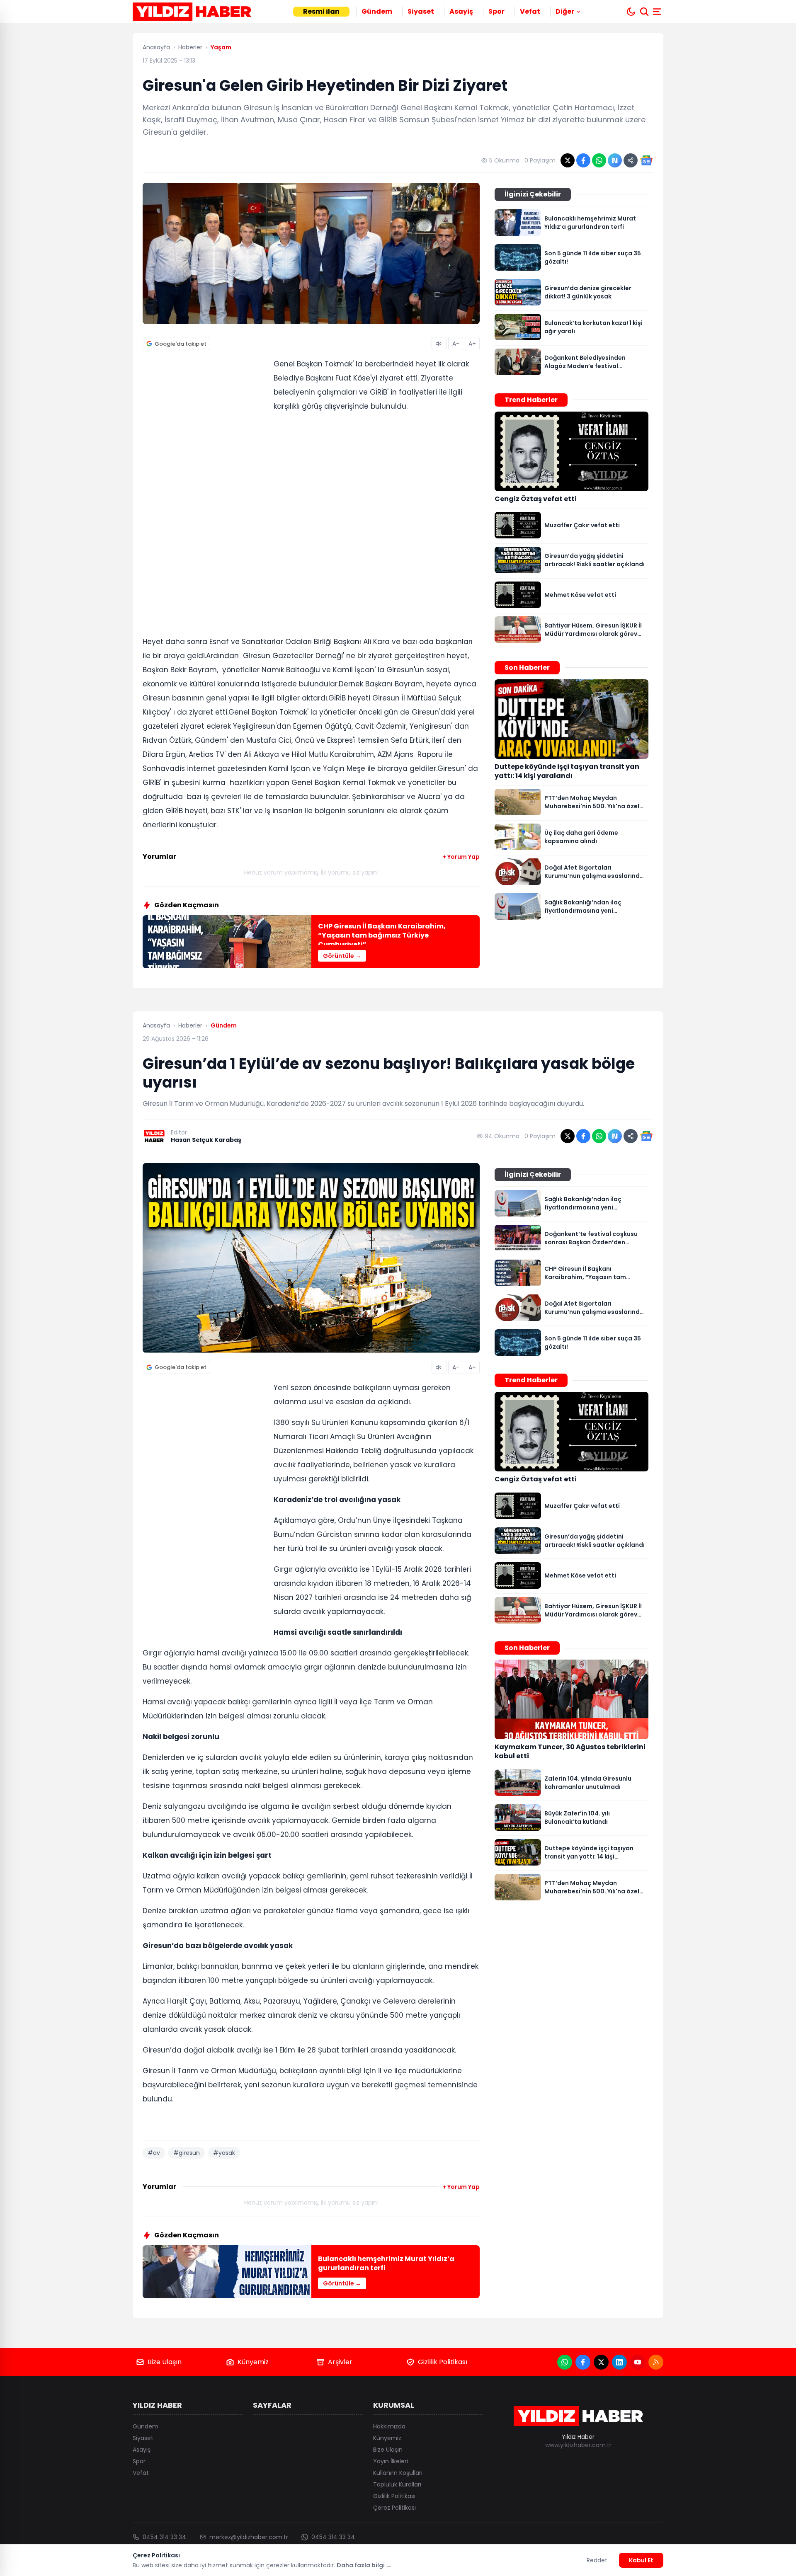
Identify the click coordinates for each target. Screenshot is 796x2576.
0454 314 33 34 (164, 2537)
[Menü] (658, 12)
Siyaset (421, 11)
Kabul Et (641, 2560)
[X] (601, 2362)
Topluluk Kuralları (397, 2484)
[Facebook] (583, 2362)
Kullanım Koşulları (398, 2473)
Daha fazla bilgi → (364, 2565)
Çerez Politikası (394, 2508)
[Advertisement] (205, 485)
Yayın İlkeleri (391, 2461)
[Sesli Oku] (439, 344)
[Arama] (644, 12)
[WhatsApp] (565, 2362)
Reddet (597, 2560)
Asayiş (461, 11)
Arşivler (340, 2362)
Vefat (530, 11)
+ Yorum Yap (461, 857)
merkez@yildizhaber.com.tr (249, 2537)
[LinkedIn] (619, 2362)
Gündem (377, 11)
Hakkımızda (389, 2426)
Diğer (565, 11)
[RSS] (656, 2362)
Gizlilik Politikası (443, 2362)
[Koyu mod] (631, 12)
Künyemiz (253, 2362)
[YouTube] (638, 2362)
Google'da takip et (181, 344)
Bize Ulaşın (165, 2362)
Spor (496, 11)
